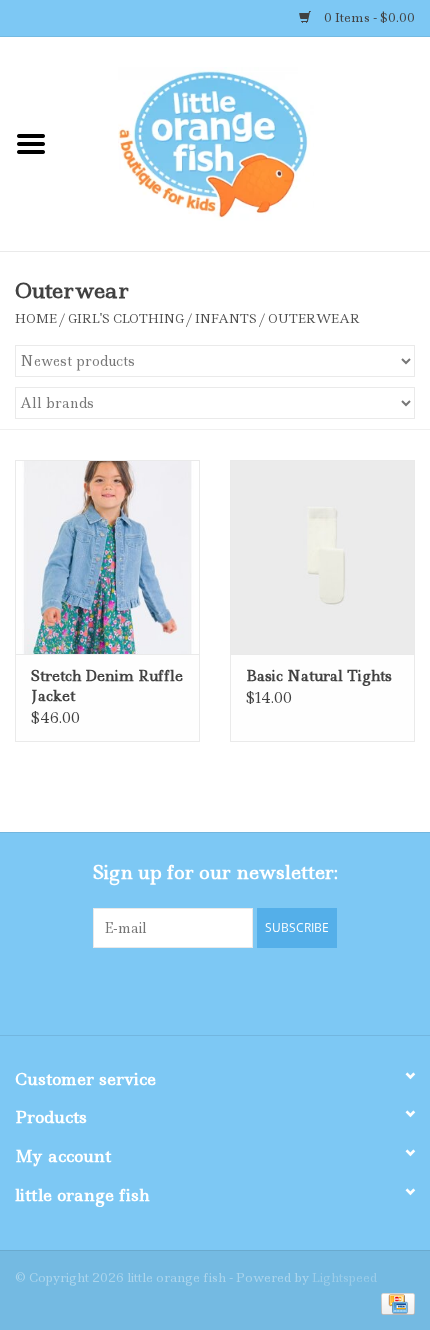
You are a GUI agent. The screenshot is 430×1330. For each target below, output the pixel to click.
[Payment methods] (394, 1302)
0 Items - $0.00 (368, 17)
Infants (226, 318)
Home (36, 318)
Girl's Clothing (126, 318)
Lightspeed (344, 1277)
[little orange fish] (246, 143)
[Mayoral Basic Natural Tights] (322, 557)
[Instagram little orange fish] (269, 989)
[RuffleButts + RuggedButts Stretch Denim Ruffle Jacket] (107, 557)
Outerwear (314, 318)
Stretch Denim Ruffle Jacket (107, 686)
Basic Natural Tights (319, 676)
